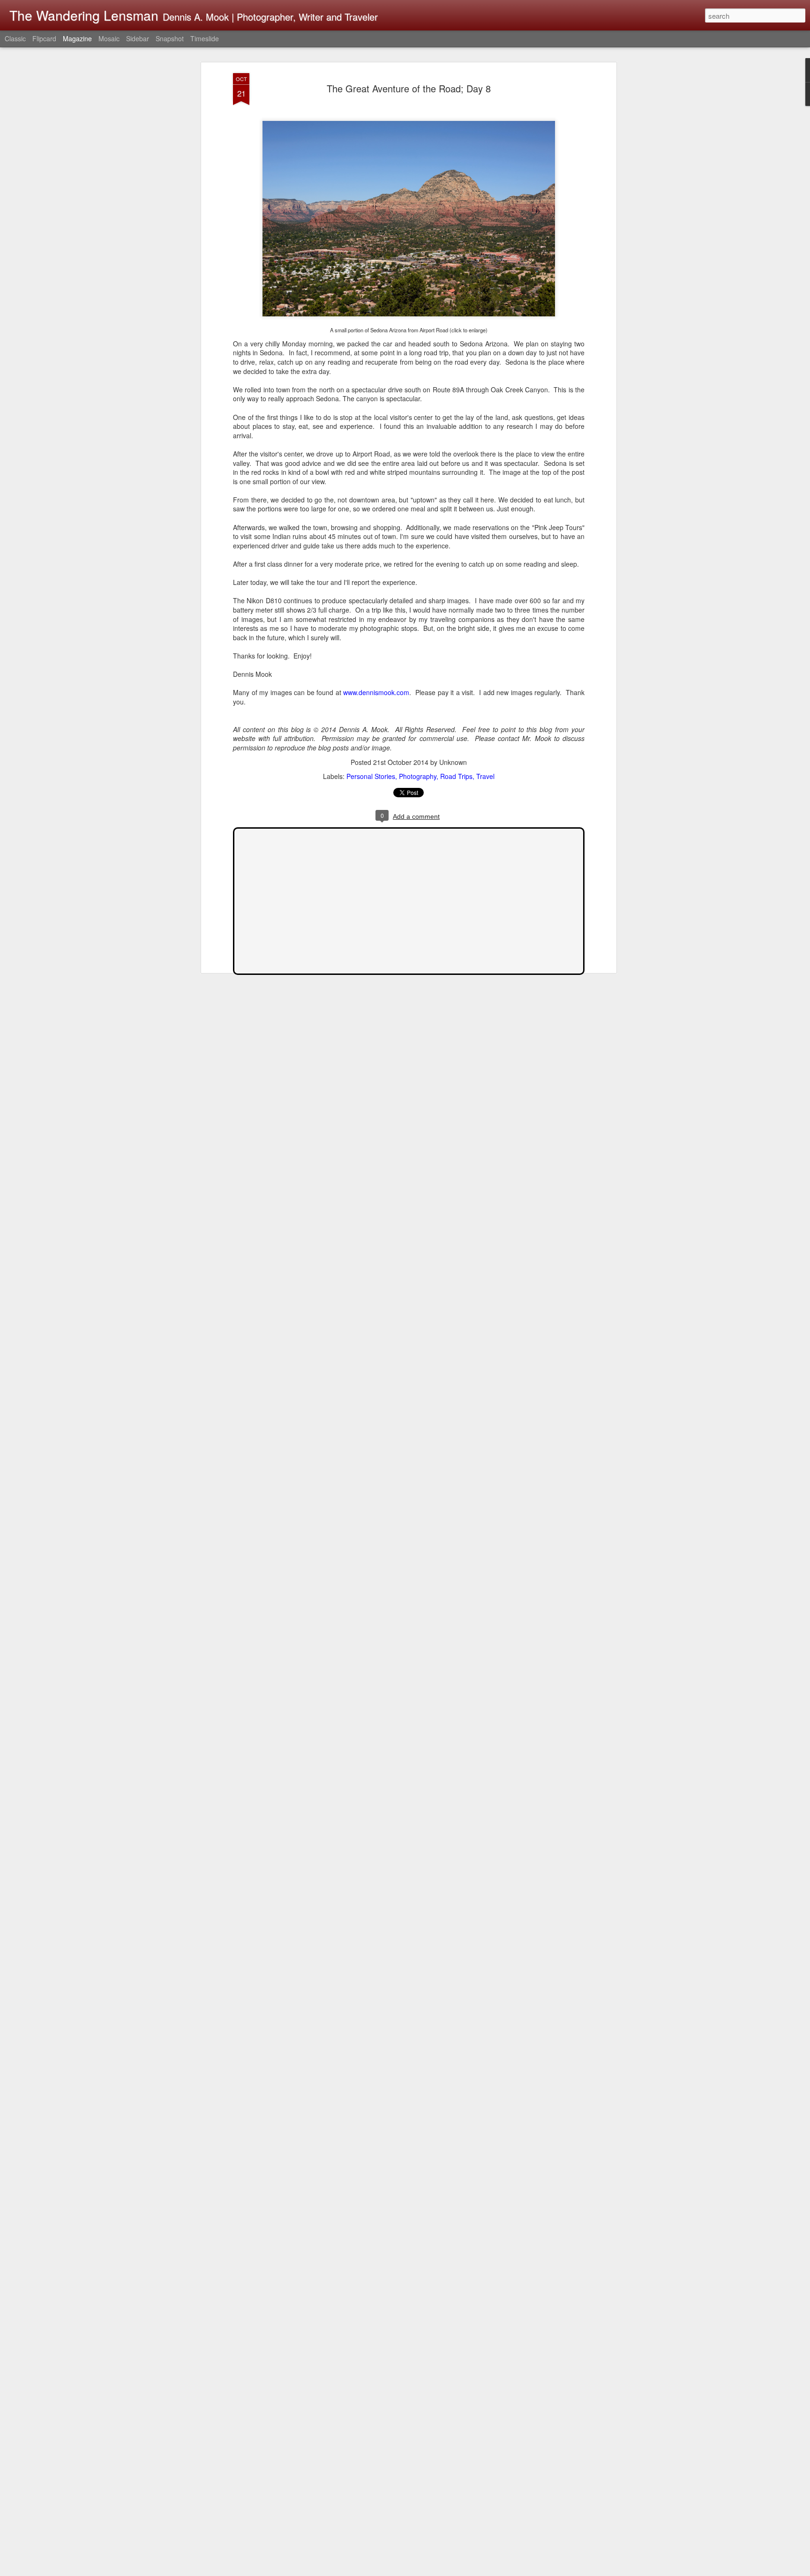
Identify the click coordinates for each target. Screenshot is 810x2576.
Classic (15, 38)
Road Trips (456, 776)
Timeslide (205, 38)
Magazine (77, 38)
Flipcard (44, 38)
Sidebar (138, 38)
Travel (485, 776)
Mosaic (109, 38)
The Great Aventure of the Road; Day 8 (409, 88)
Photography (418, 776)
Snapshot (170, 38)
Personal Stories (371, 776)
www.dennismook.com (376, 692)
